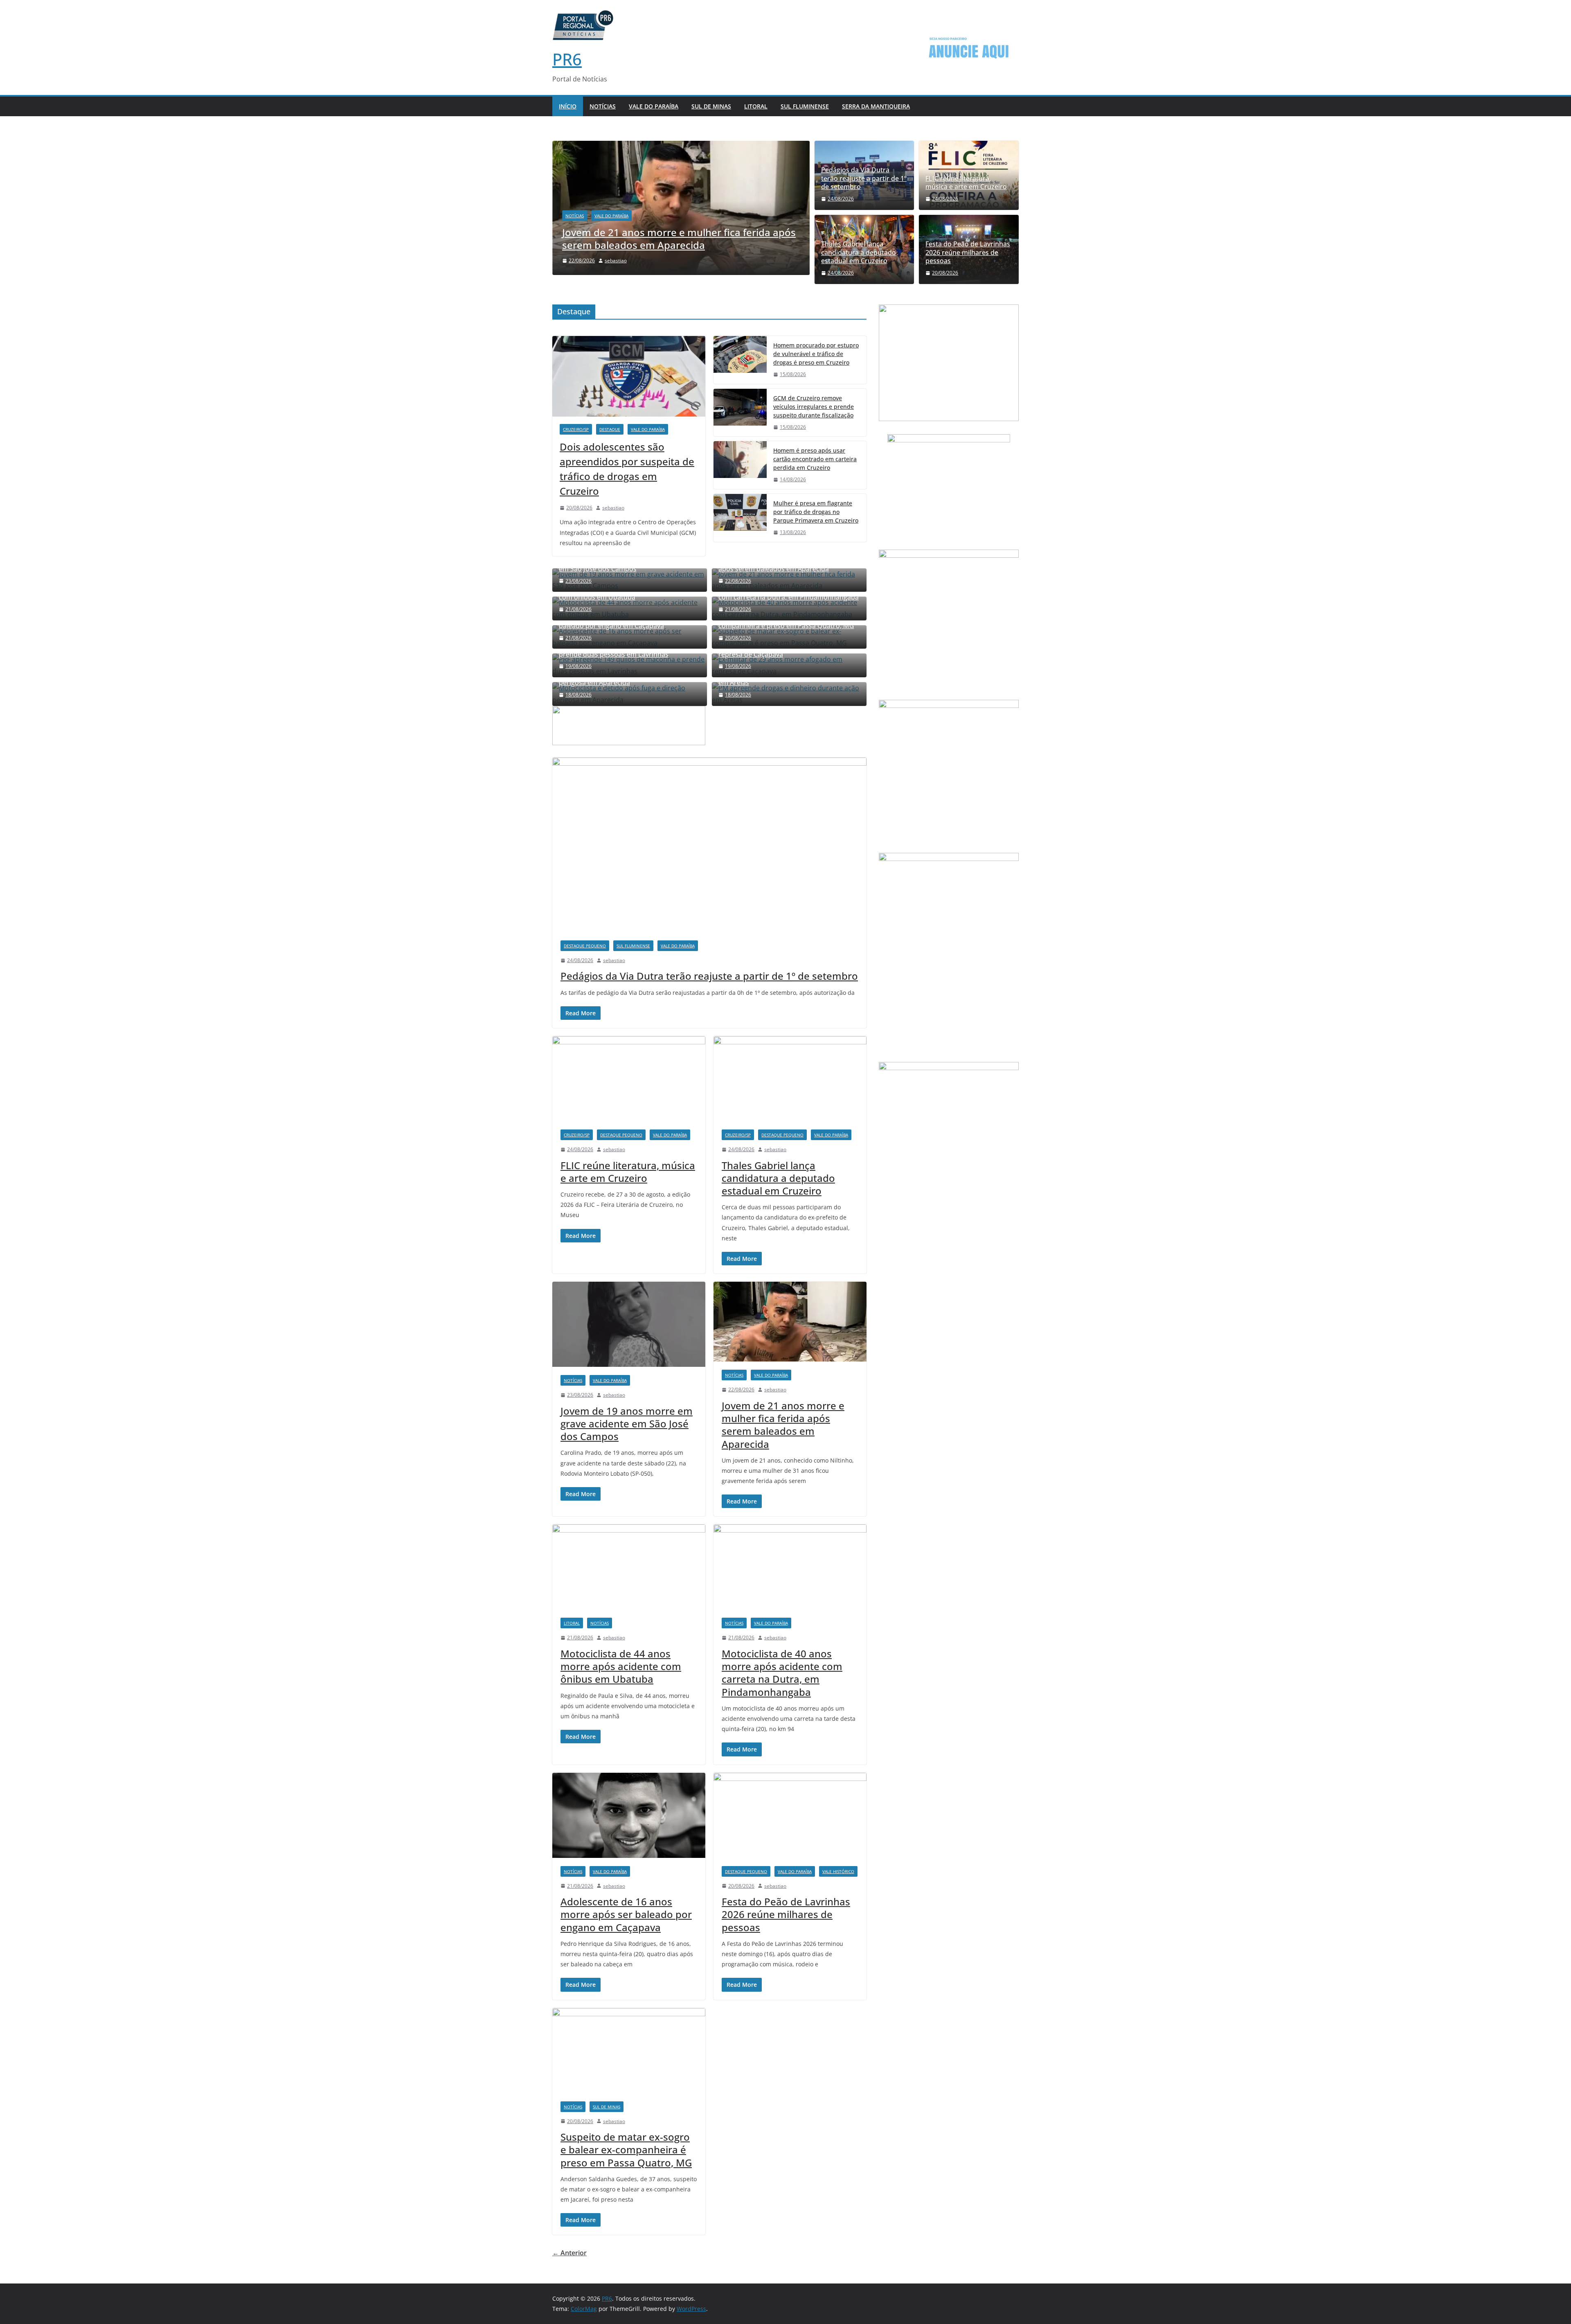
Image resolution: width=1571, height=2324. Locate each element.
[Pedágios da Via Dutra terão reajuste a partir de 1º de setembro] (709, 845)
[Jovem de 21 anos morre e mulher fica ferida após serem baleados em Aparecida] (790, 1322)
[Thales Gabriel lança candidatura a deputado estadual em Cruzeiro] (790, 1079)
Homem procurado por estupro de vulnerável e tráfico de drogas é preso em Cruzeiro (816, 354)
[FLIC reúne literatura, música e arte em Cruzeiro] (629, 1079)
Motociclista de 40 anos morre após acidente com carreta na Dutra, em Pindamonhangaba (782, 1673)
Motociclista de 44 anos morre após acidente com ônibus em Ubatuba (621, 1666)
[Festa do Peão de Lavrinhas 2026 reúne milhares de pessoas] (790, 1815)
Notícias (603, 106)
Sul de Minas (711, 106)
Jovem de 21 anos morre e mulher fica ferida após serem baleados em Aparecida (783, 1425)
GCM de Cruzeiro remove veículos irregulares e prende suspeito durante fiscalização (814, 407)
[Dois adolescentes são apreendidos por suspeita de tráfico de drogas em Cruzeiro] (629, 376)
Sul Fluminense (805, 106)
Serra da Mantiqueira (876, 106)
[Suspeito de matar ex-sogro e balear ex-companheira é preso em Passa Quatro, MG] (629, 2051)
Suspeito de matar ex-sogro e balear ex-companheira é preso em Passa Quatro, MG (626, 2149)
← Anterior (569, 2253)
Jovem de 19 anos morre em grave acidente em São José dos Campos (627, 1423)
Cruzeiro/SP (576, 429)
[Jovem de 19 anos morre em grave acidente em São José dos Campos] (629, 1324)
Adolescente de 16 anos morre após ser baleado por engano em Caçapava (626, 1914)
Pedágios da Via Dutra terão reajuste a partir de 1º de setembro (864, 178)
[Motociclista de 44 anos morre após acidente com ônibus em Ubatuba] (629, 1567)
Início (568, 106)
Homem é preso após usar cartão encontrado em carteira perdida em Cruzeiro (815, 459)
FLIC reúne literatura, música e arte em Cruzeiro (966, 183)
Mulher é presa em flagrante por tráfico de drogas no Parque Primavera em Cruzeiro (816, 512)
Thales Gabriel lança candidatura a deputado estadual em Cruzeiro (859, 252)
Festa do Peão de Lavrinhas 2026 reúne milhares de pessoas (968, 252)
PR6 (567, 59)
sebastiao (613, 508)
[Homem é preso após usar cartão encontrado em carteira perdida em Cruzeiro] (740, 465)
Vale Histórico (838, 1871)
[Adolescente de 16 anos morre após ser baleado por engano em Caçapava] (629, 1815)
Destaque (610, 429)
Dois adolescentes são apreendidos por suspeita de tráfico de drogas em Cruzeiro (627, 469)
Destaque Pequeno (585, 946)
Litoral (756, 106)
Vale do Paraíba (654, 106)
